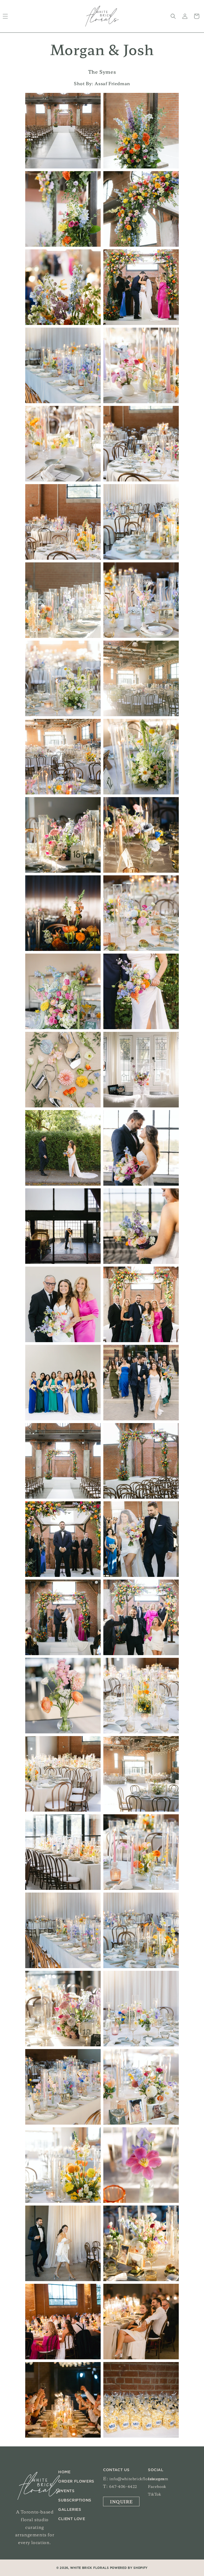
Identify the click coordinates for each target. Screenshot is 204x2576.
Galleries (70, 2510)
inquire (121, 2501)
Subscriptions (75, 2500)
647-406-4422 (123, 2486)
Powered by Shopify (129, 2568)
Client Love (72, 2519)
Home (64, 2472)
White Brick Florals (89, 2568)
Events (66, 2491)
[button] (173, 16)
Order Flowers (76, 2482)
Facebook (157, 2486)
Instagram (158, 2479)
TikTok (155, 2494)
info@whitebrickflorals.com (137, 2479)
